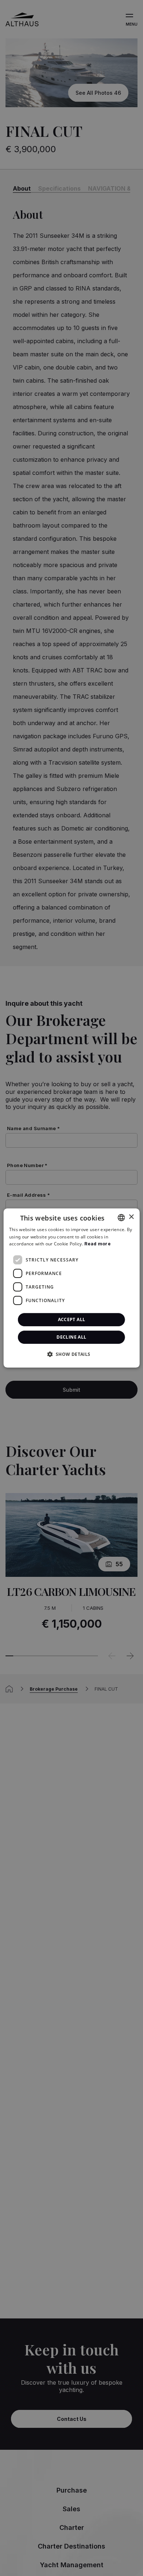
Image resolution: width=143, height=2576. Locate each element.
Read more (98, 1244)
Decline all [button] (71, 1337)
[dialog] (72, 1288)
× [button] (131, 1217)
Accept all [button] (72, 1319)
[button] (71, 1354)
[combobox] (121, 1218)
